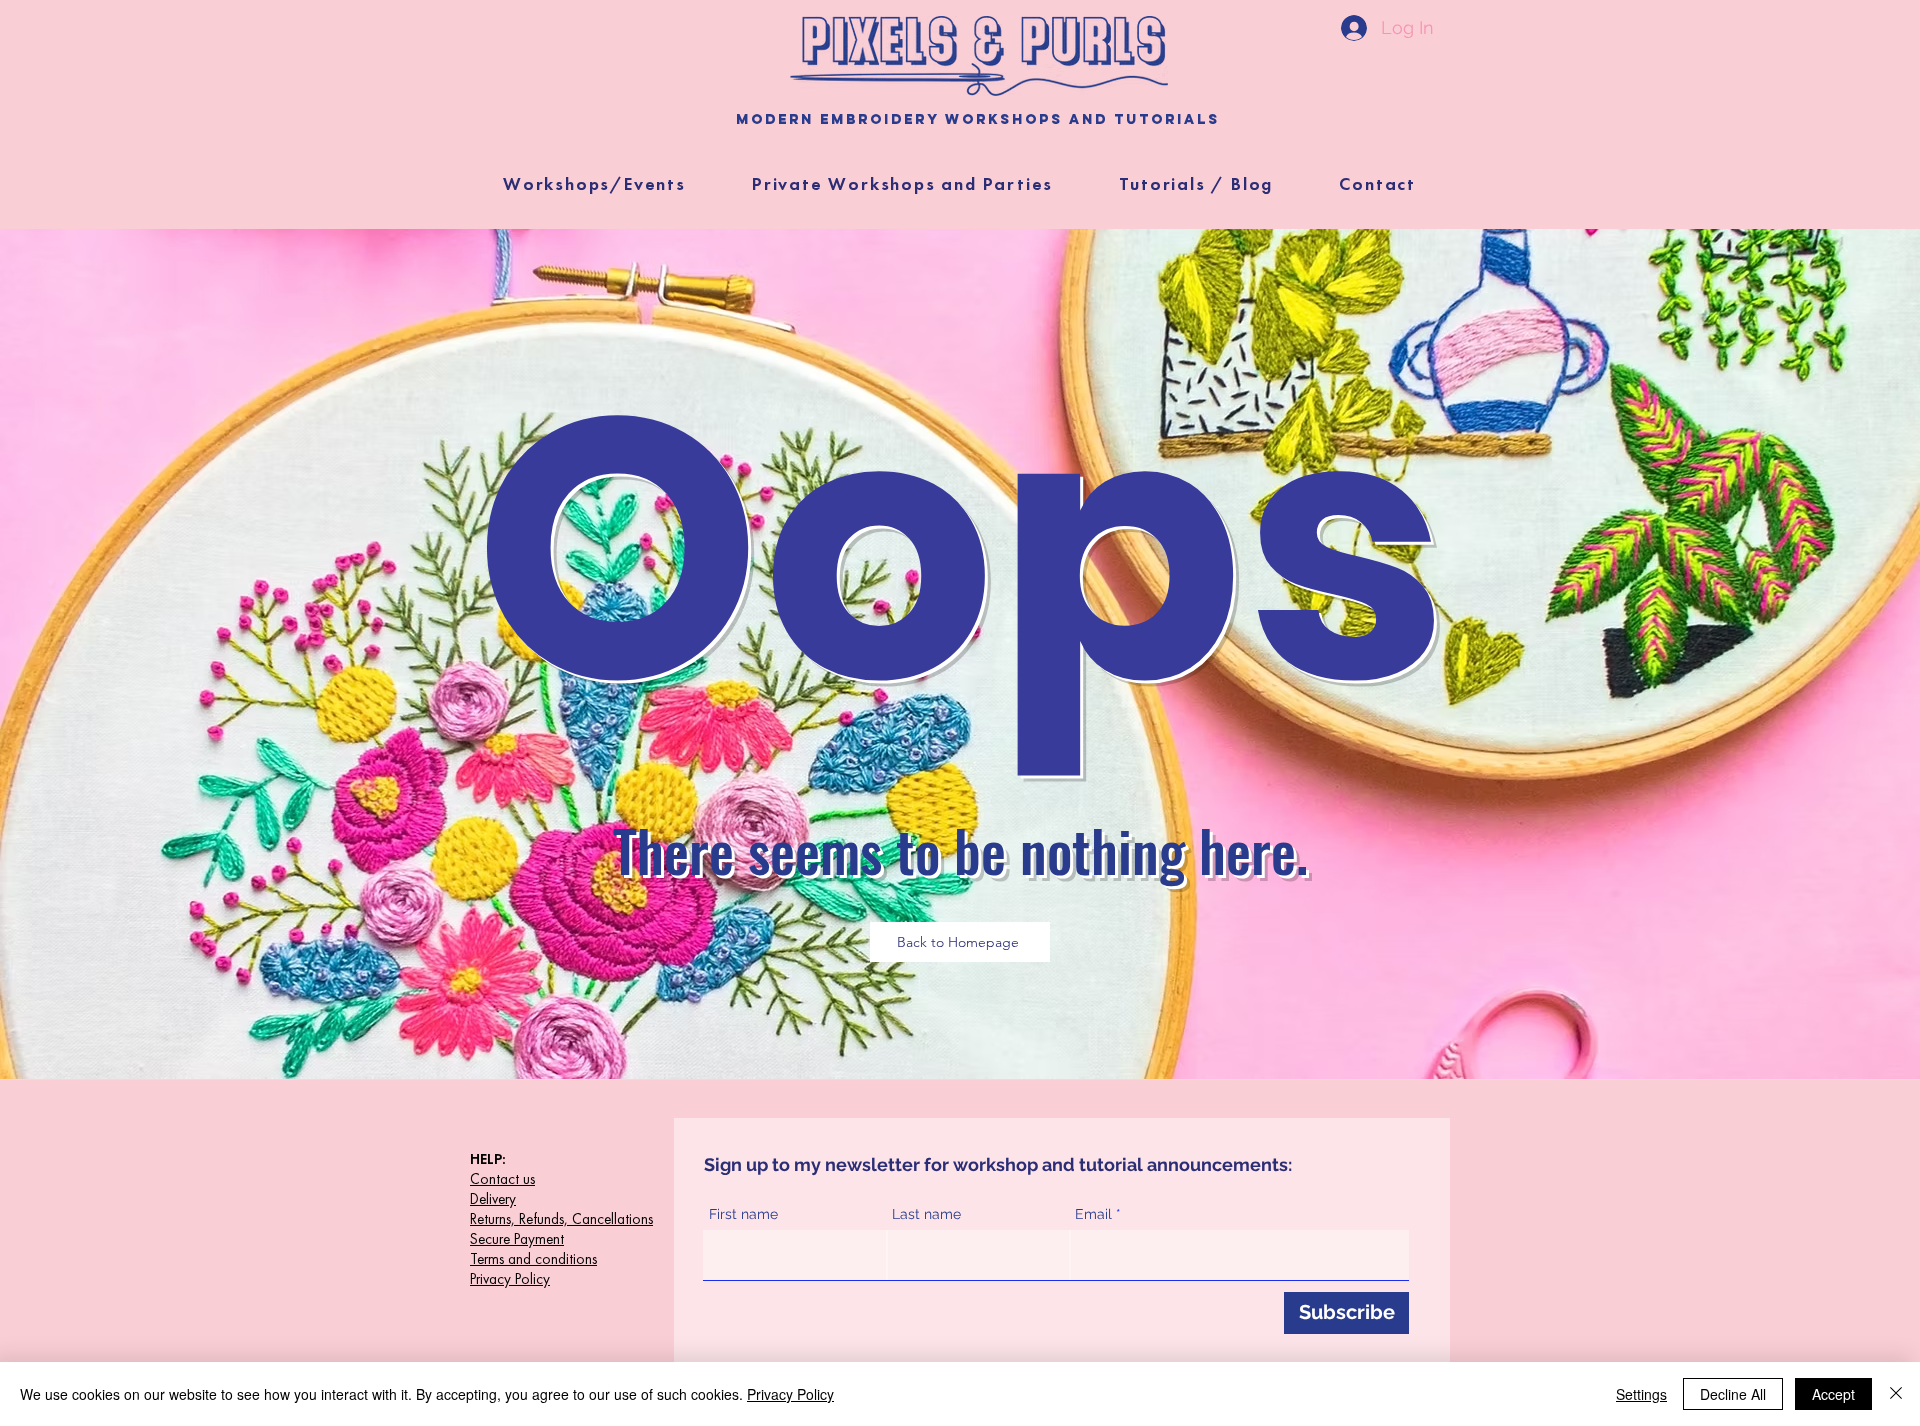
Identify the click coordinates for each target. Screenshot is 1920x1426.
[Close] (1896, 1394)
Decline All (1733, 1394)
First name (743, 1214)
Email (1093, 1214)
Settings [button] (1641, 1394)
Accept (1833, 1394)
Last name (926, 1214)
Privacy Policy (790, 1394)
